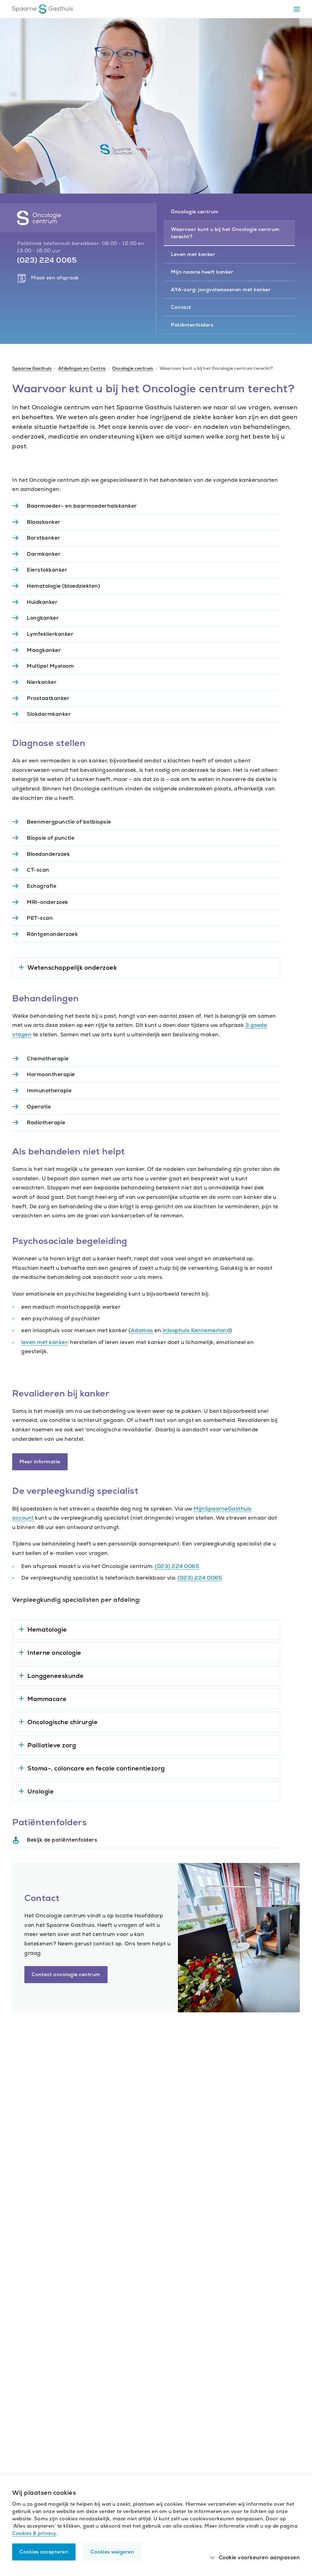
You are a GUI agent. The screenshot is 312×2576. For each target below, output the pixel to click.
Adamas (142, 1330)
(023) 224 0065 (177, 1566)
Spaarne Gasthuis (32, 368)
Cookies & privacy (34, 2533)
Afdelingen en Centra (82, 368)
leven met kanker (44, 1342)
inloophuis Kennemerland (197, 1330)
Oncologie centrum (133, 368)
